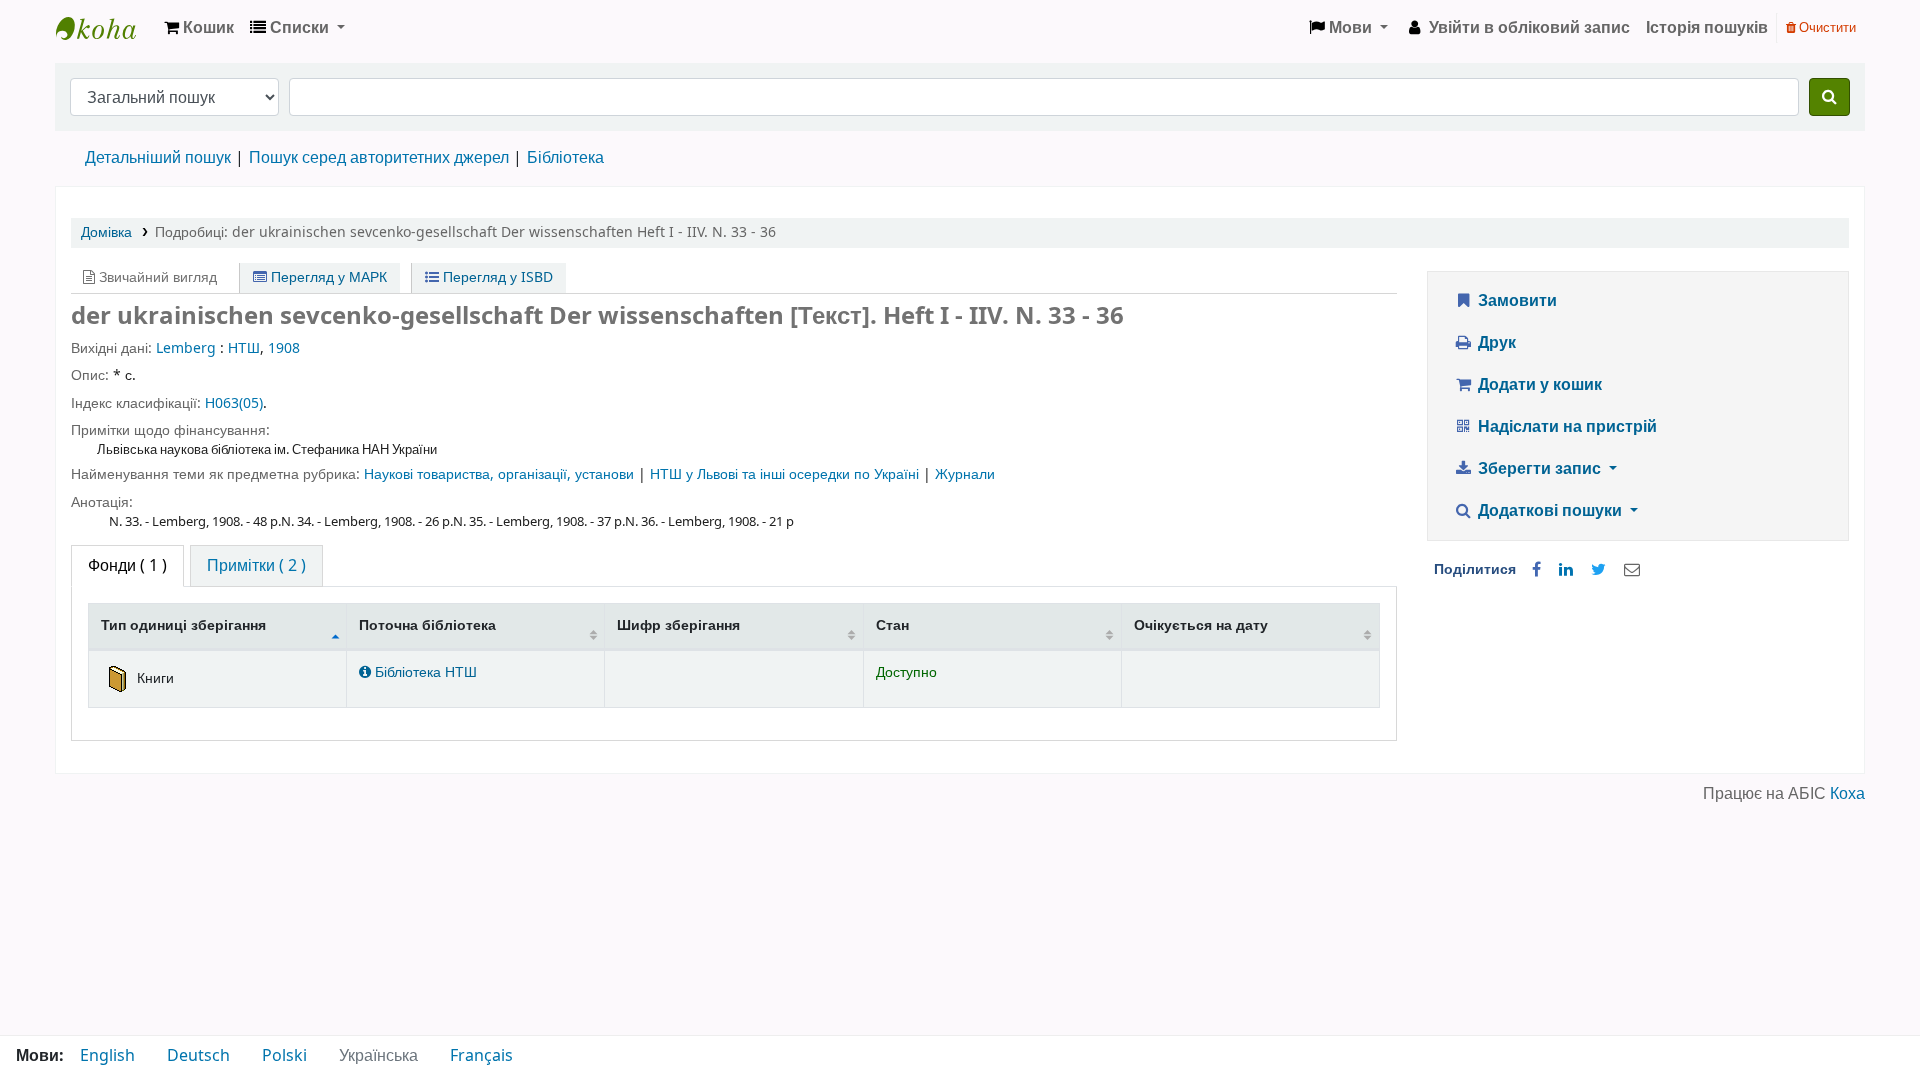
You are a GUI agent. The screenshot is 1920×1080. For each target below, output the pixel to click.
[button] (199, 28)
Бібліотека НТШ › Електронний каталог (106, 28)
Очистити (1826, 27)
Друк (1495, 343)
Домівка (106, 232)
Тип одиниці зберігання (183, 625)
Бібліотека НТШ (424, 672)
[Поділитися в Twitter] (1598, 570)
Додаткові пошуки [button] (1550, 511)
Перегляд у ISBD (496, 277)
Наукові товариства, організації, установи (501, 474)
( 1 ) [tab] (127, 566)
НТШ (244, 348)
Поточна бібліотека (427, 625)
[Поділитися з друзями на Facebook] (1536, 570)
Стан (892, 625)
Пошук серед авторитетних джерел (379, 158)
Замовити (1515, 301)
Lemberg (186, 348)
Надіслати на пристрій (1565, 427)
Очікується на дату (1201, 625)
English (107, 1056)
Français (481, 1056)
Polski (284, 1056)
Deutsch (198, 1056)
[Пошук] (1829, 97)
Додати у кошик (1538, 385)
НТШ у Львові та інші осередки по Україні (786, 474)
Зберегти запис (1539, 469)
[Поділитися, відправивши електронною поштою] (1632, 570)
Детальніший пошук (158, 158)
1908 (284, 348)
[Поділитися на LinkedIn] (1566, 570)
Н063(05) (234, 403)
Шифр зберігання (678, 625)
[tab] (256, 566)
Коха (1847, 794)
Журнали (965, 474)
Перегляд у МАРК (327, 277)
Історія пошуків (1707, 28)
